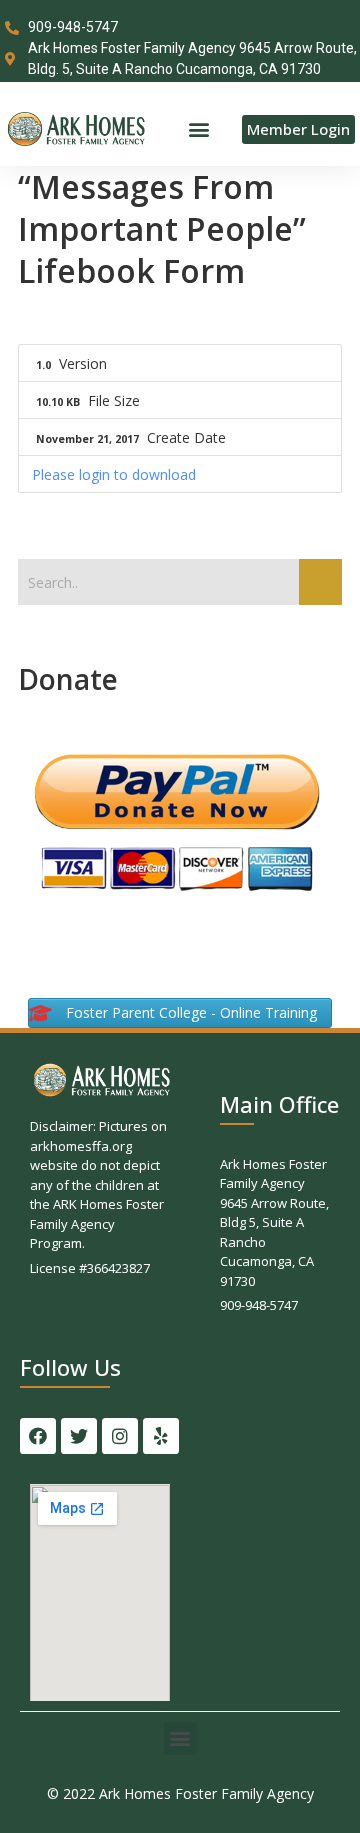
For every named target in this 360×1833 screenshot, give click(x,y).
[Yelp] (161, 1436)
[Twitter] (79, 1436)
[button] (198, 129)
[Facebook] (38, 1436)
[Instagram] (120, 1436)
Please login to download (114, 474)
